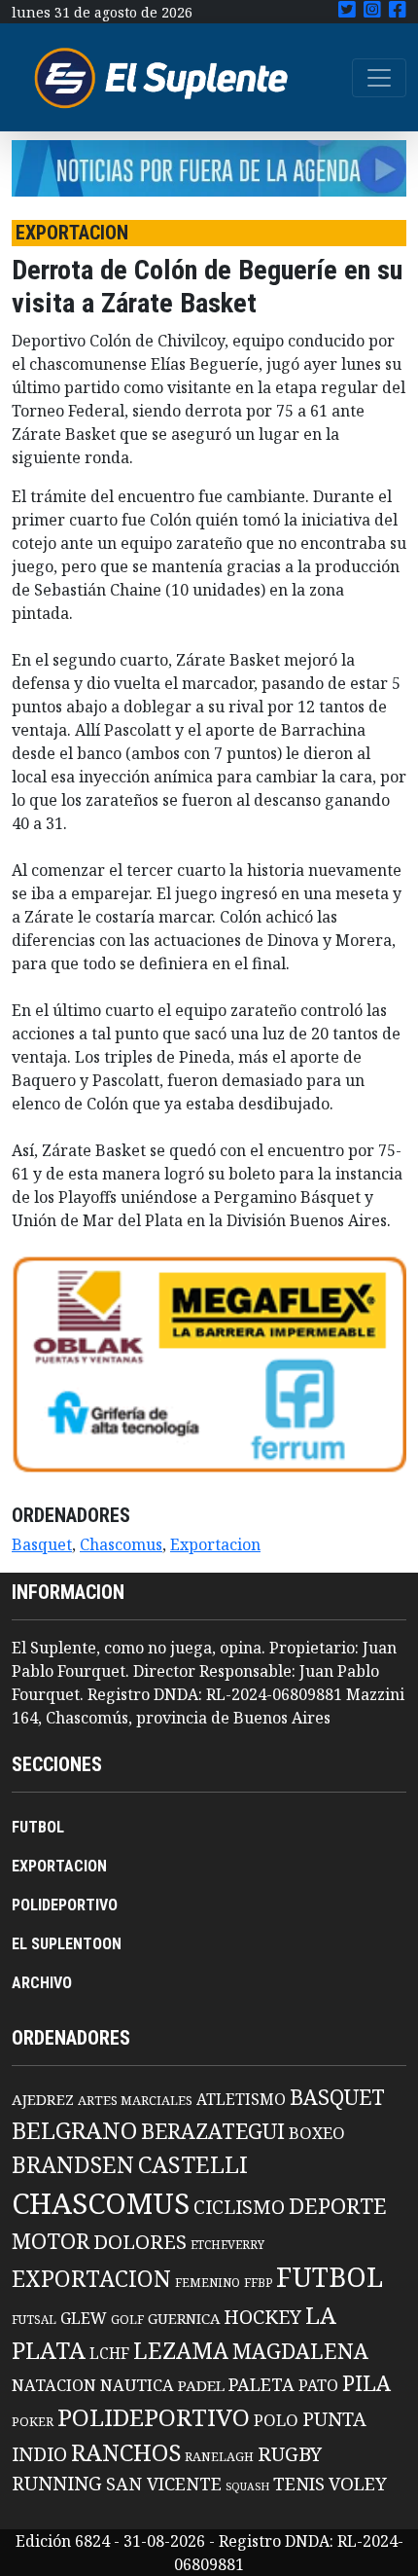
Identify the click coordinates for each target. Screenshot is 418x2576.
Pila (366, 2383)
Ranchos (126, 2452)
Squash (247, 2486)
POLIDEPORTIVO (65, 1905)
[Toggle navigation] (379, 78)
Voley (358, 2483)
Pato (318, 2385)
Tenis (299, 2483)
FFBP (258, 2283)
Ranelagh (219, 2457)
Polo (276, 2420)
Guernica (184, 2318)
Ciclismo (239, 2207)
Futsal (34, 2319)
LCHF (109, 2353)
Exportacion (215, 1544)
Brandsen (73, 2164)
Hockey (262, 2317)
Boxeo (317, 2133)
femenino (208, 2282)
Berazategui (213, 2131)
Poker (33, 2422)
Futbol (330, 2276)
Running (57, 2483)
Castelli (193, 2164)
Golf (127, 2320)
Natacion (54, 2385)
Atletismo (241, 2099)
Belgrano (74, 2130)
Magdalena (300, 2351)
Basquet (42, 1544)
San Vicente (164, 2484)
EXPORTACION (59, 1866)
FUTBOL (38, 1827)
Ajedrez (43, 2099)
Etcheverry (227, 2245)
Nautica (137, 2385)
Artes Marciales (135, 2100)
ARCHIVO (42, 1983)
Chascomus (121, 1544)
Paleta (261, 2384)
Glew (84, 2318)
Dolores (140, 2242)
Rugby (290, 2453)
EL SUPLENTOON (67, 1944)
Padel (201, 2385)
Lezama (181, 2350)
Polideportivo (154, 2417)
